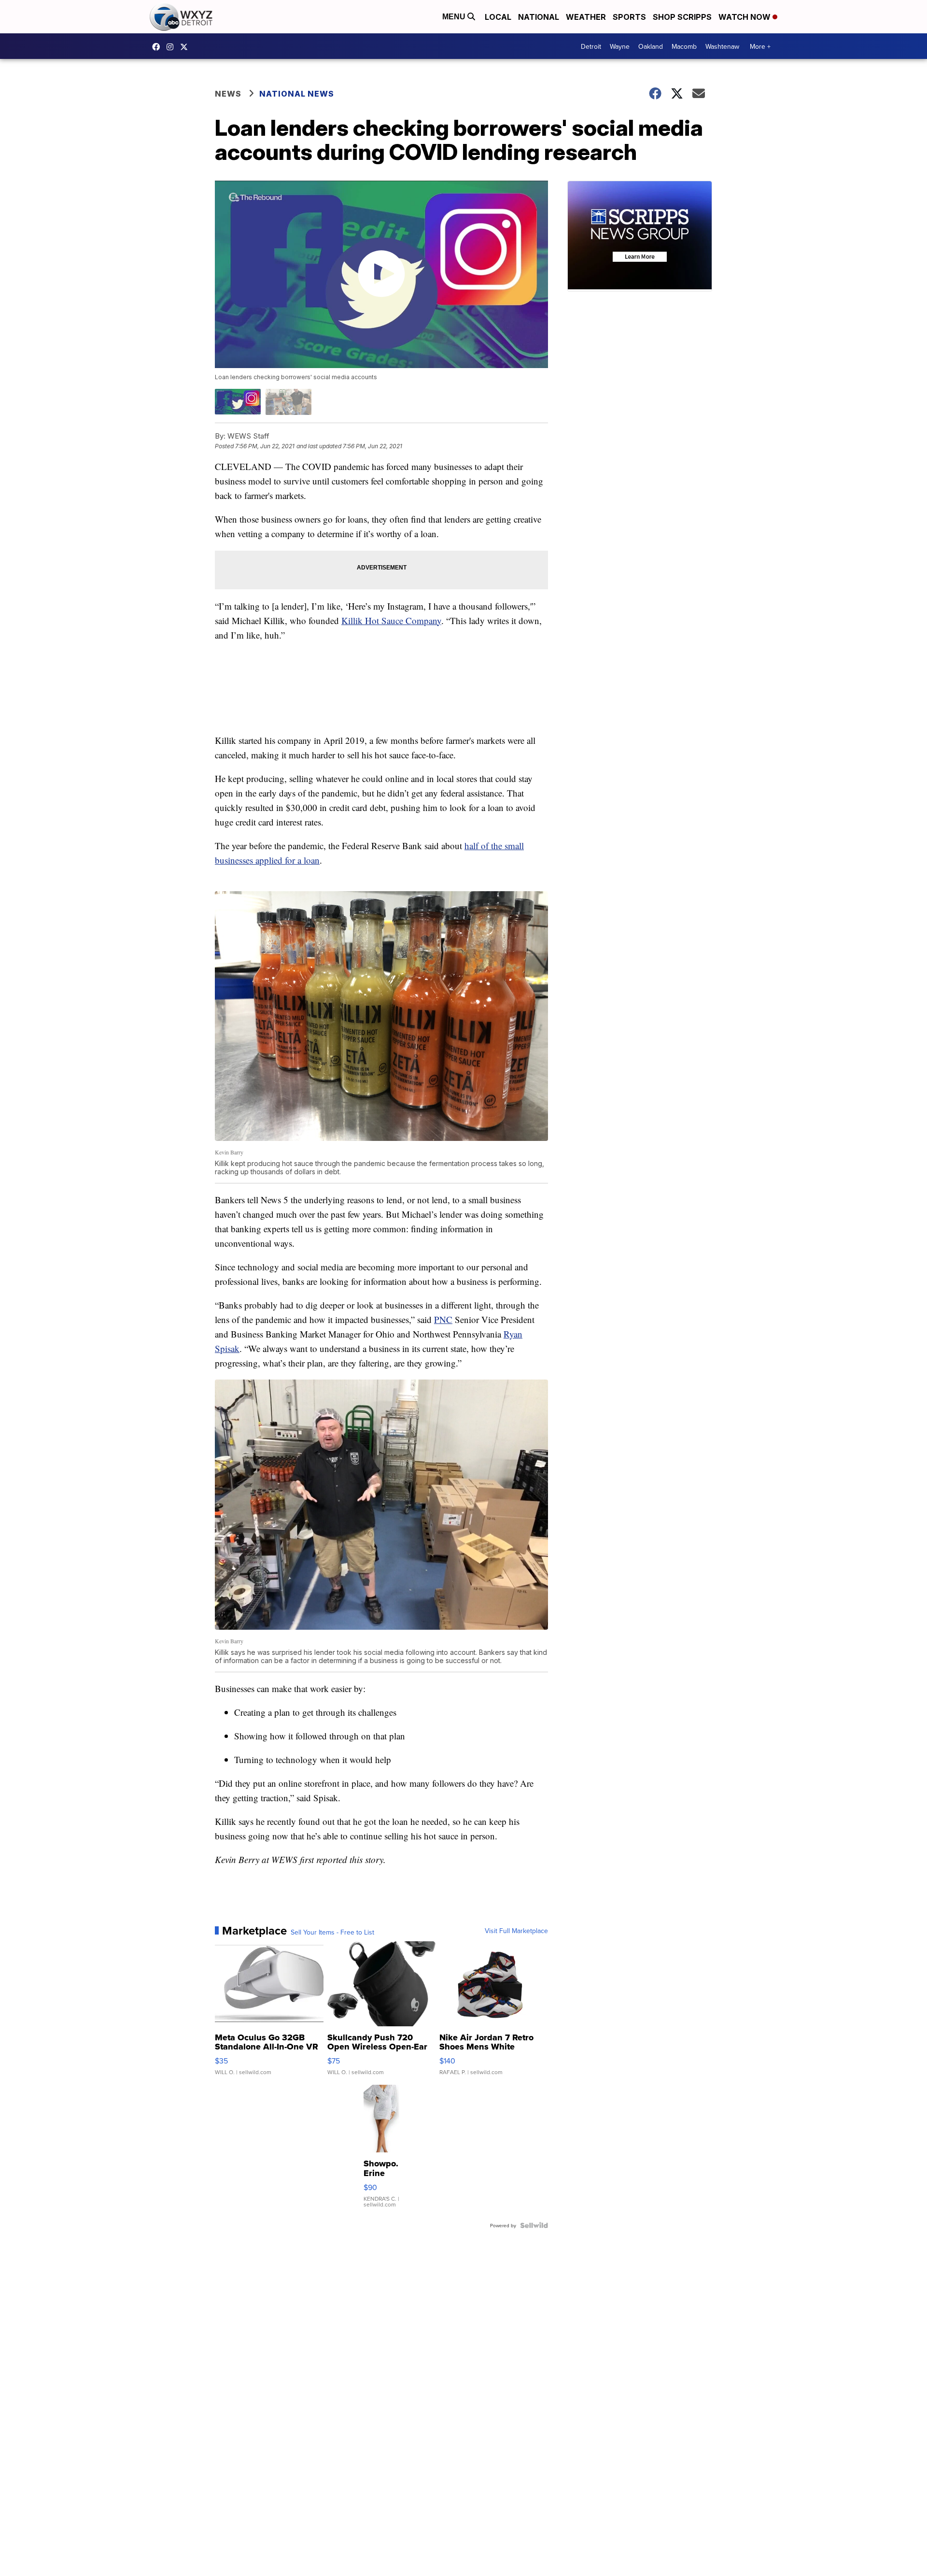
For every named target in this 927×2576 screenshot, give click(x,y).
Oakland (651, 46)
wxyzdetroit (158, 47)
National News (297, 94)
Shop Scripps (682, 17)
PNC (443, 1319)
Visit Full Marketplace (516, 1931)
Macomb (684, 46)
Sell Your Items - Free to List (332, 1932)
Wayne (620, 46)
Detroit (591, 46)
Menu (455, 17)
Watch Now (745, 17)
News (228, 94)
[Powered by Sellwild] (534, 2225)
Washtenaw (722, 46)
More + (760, 46)
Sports (629, 17)
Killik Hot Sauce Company (391, 620)
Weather (586, 17)
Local (498, 17)
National (539, 17)
